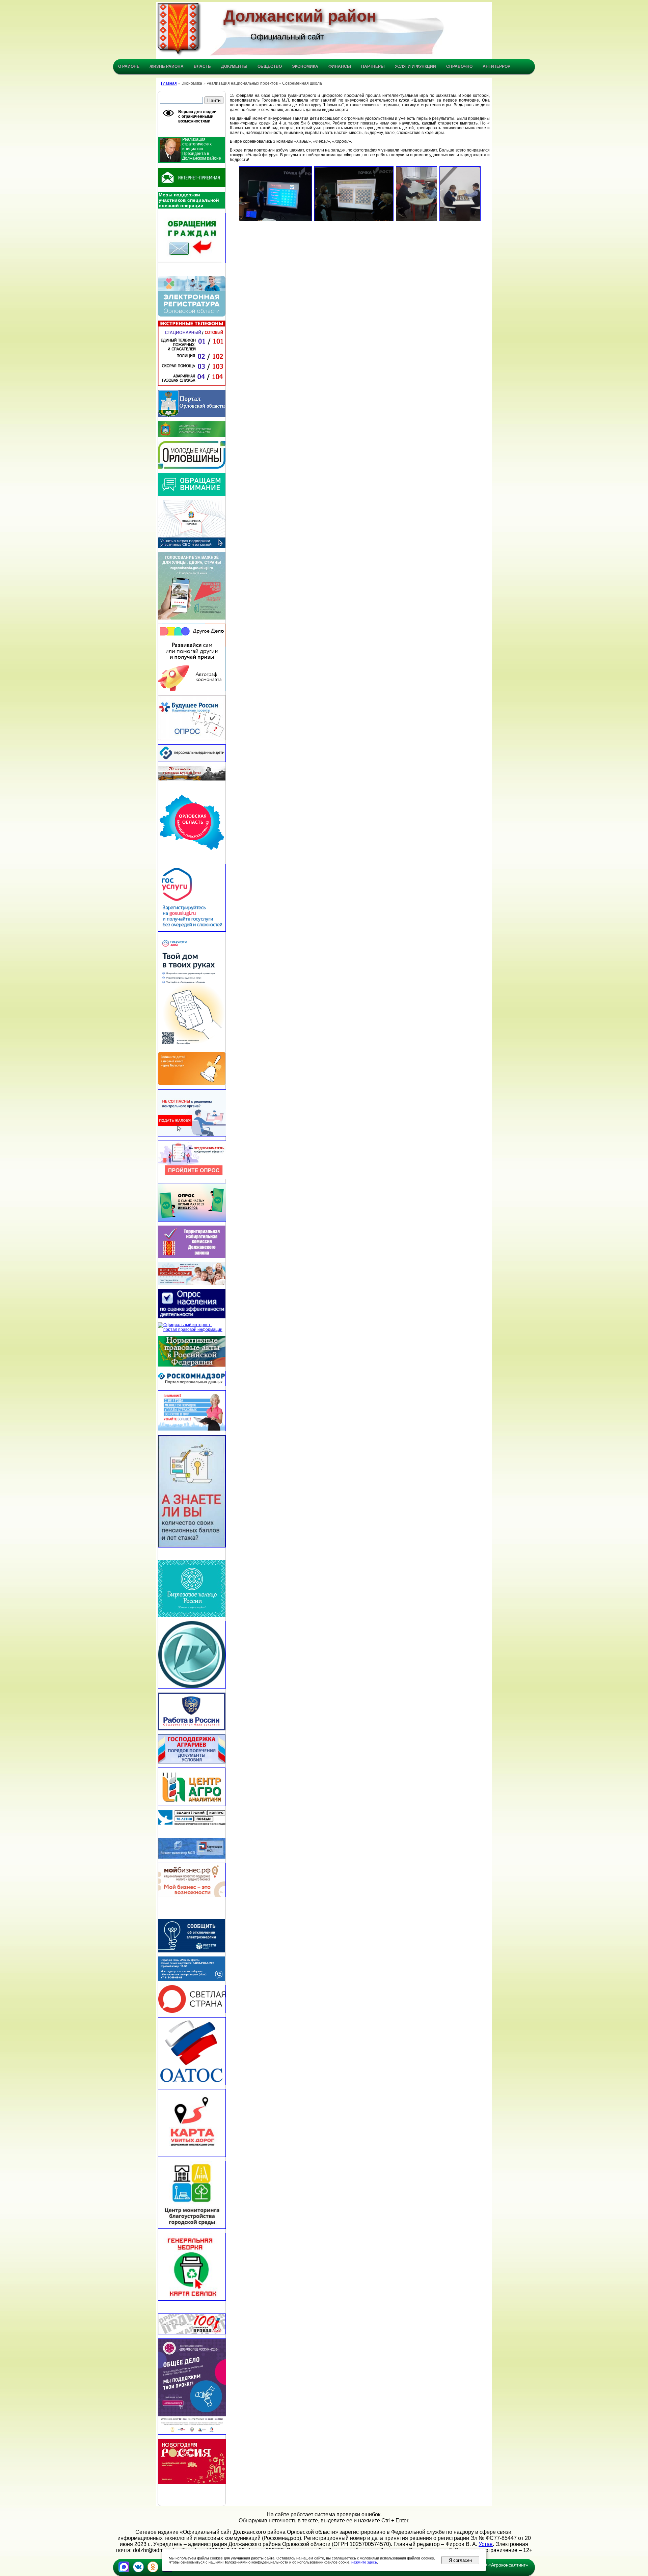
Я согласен (460, 2560)
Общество (270, 66)
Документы (234, 66)
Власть (202, 66)
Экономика (305, 66)
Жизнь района (167, 66)
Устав (486, 2544)
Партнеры (373, 66)
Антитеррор (496, 66)
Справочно (459, 66)
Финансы (340, 66)
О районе (129, 66)
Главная (169, 83)
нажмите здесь (364, 2562)
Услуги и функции (415, 66)
